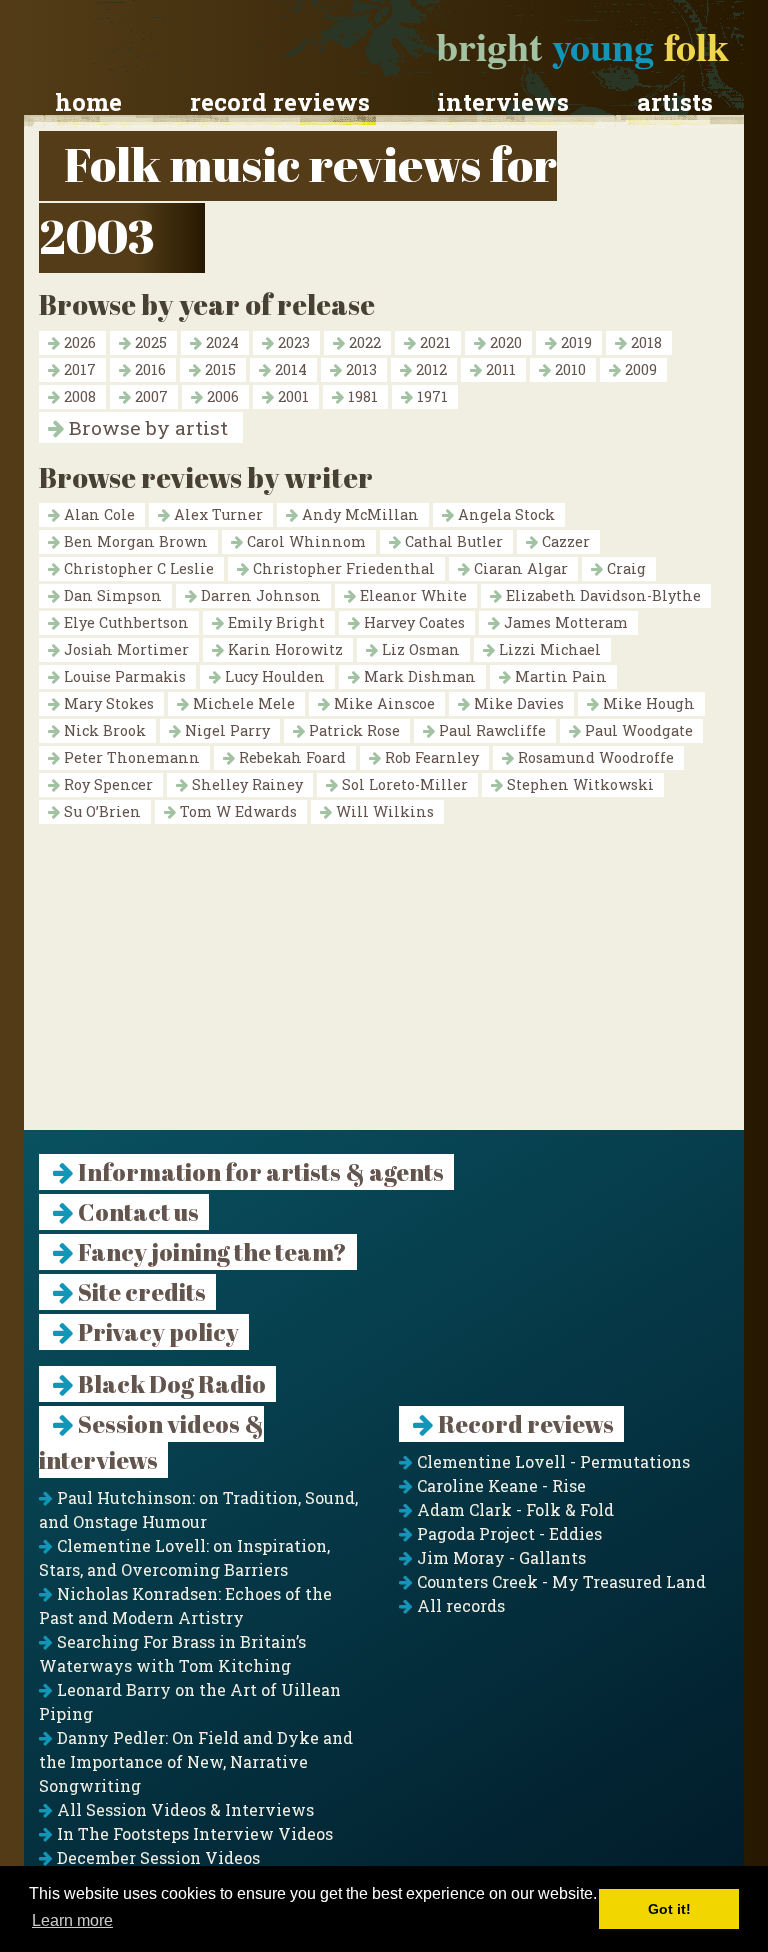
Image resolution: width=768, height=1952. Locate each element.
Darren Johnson (259, 595)
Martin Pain (559, 676)
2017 (78, 369)
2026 (78, 342)
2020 (504, 342)
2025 (149, 342)
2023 (292, 342)
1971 (430, 396)
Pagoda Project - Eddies (507, 1533)
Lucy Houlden (273, 676)
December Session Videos (156, 1857)
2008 (78, 396)
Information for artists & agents (259, 1172)
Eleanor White (411, 595)
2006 (221, 396)
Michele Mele (242, 703)
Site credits (140, 1292)
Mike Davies (517, 703)
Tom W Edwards (236, 811)
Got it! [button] (669, 1909)
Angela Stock (504, 514)
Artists (675, 102)
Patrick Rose (352, 730)
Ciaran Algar (519, 568)
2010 (568, 369)
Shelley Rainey (245, 784)
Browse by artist (146, 427)
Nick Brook (103, 730)
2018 (644, 342)
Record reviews (280, 102)
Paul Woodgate (637, 730)
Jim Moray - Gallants (499, 1557)
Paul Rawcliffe (490, 730)
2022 (363, 342)
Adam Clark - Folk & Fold (513, 1509)
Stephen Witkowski (578, 784)
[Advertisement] (384, 990)
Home (88, 102)
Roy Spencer (106, 784)
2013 (359, 369)
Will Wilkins (383, 811)
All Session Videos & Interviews (183, 1809)
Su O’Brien (100, 811)
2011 (499, 369)
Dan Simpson (111, 595)
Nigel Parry (225, 730)
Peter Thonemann (130, 757)
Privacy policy (156, 1332)
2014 (289, 369)
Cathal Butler (452, 541)
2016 (148, 369)
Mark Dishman (418, 676)
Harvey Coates (412, 622)
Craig (624, 568)
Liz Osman (419, 649)
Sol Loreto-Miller (403, 784)
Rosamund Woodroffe (594, 757)
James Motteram (564, 622)
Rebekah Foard (290, 757)
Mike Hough (647, 703)
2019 (574, 342)
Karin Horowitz (283, 649)
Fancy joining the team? (210, 1252)
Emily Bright (274, 622)
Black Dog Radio (170, 1384)
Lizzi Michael (548, 649)
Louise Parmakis (123, 676)
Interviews (503, 102)
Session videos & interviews (151, 1442)
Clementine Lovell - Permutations (551, 1461)
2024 (220, 342)
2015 (218, 369)
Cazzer (564, 541)
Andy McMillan (358, 514)
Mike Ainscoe (382, 703)
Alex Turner (216, 514)
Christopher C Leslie (137, 568)
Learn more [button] (72, 1920)
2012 (429, 369)
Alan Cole (97, 514)
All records (459, 1605)
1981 (361, 396)
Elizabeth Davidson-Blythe (601, 595)
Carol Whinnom (304, 541)
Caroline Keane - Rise (499, 1485)
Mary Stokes (107, 703)
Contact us (136, 1212)
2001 (291, 396)
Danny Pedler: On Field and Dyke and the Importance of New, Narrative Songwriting (196, 1761)
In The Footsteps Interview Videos (193, 1833)
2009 (639, 369)
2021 (433, 342)
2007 (149, 396)
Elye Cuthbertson (124, 622)
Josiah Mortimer (124, 649)
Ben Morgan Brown (134, 541)
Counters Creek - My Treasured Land (559, 1581)
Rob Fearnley (430, 757)
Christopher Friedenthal (342, 568)
